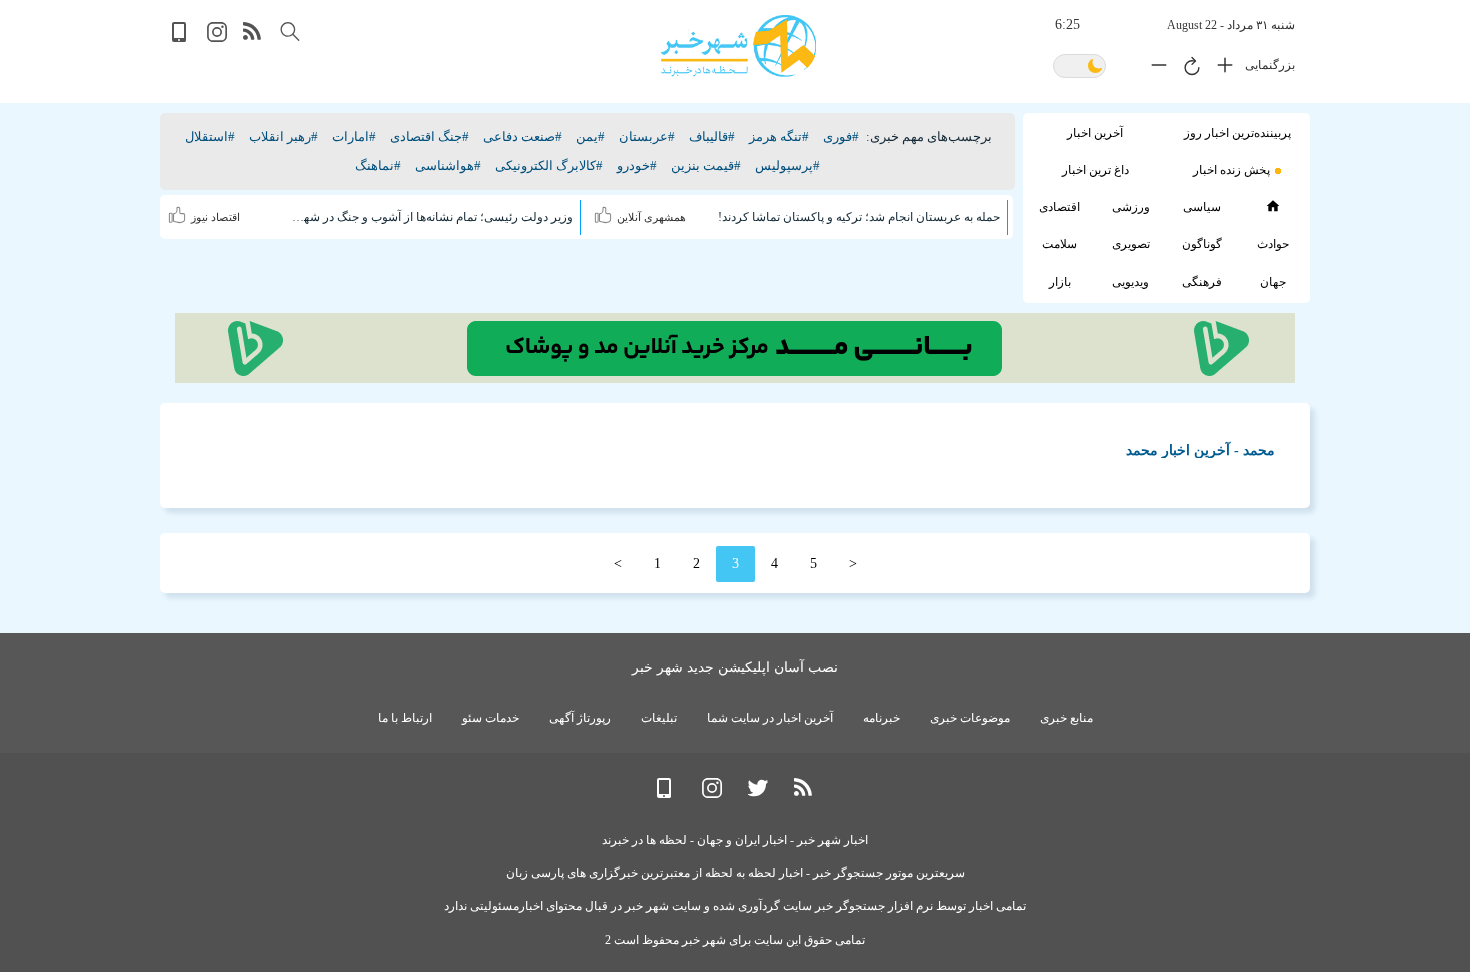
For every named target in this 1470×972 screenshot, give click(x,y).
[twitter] (758, 793)
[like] (605, 212)
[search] (290, 31)
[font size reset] (1187, 69)
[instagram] (217, 37)
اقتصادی (1059, 207)
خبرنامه (881, 718)
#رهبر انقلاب (283, 136)
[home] (1272, 206)
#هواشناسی (448, 165)
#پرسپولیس (787, 165)
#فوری (841, 136)
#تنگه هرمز (779, 136)
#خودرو (637, 165)
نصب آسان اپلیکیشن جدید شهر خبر (735, 667)
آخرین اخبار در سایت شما (770, 718)
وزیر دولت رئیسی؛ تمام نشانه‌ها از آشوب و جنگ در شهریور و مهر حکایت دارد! (432, 217)
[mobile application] (181, 37)
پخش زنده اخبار (1231, 170)
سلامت (1059, 244)
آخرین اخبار (1095, 133)
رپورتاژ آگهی (580, 718)
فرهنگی (1202, 282)
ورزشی (1131, 207)
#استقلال (210, 136)
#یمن (590, 136)
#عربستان (647, 136)
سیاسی (1202, 207)
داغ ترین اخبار (1095, 170)
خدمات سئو (490, 718)
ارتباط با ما (405, 718)
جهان (1273, 282)
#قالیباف (712, 136)
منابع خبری (1066, 718)
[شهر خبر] (738, 46)
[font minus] (1154, 69)
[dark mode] (1079, 67)
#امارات (354, 136)
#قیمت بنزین (706, 165)
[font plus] (1220, 69)
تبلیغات (659, 718)
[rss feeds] (253, 37)
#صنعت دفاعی (522, 136)
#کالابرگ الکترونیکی (549, 165)
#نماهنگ (378, 165)
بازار (1060, 282)
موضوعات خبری (970, 718)
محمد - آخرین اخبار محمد (1200, 450)
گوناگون (1202, 244)
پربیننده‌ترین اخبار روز (1237, 133)
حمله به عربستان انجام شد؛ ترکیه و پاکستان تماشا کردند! (859, 217)
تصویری (1131, 244)
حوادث (1273, 244)
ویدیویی (1130, 282)
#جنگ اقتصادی (429, 136)
